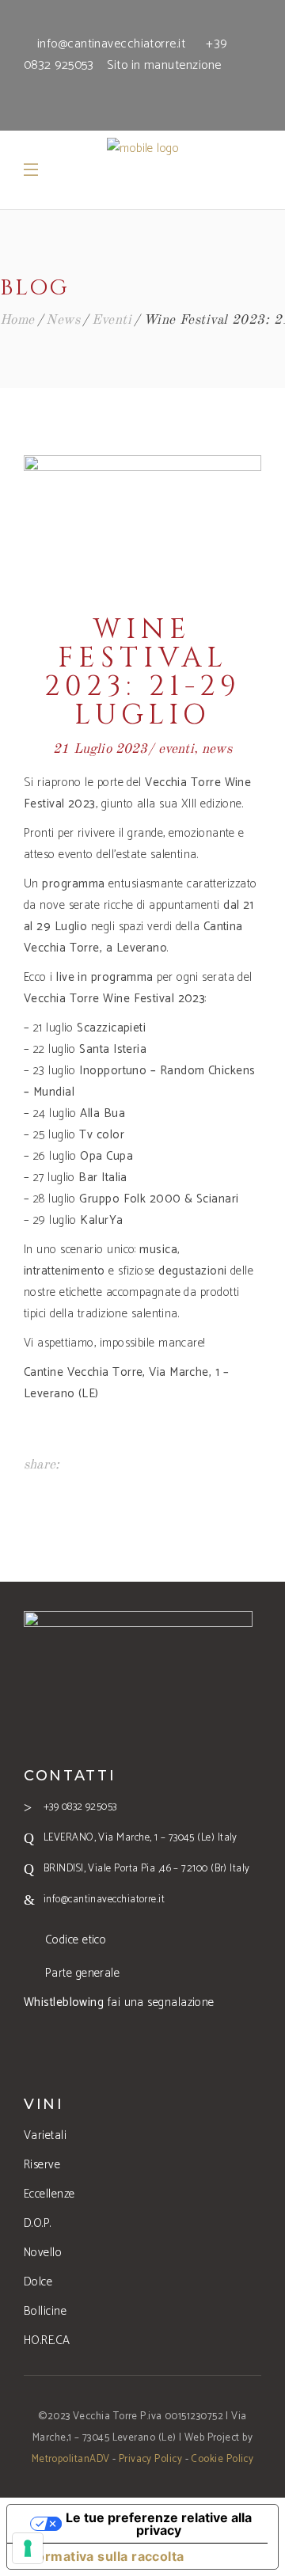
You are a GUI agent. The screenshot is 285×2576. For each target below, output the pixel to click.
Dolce (38, 2282)
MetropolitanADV (71, 2459)
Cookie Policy (222, 2459)
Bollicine (45, 2311)
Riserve (42, 2165)
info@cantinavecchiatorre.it (111, 44)
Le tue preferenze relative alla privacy (159, 2524)
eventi (112, 320)
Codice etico (76, 1940)
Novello (43, 2253)
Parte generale (82, 1973)
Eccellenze (49, 2194)
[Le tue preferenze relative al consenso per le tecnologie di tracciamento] (28, 2548)
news (63, 320)
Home (17, 320)
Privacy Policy (150, 2459)
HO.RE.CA (47, 2340)
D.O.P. (38, 2223)
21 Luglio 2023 (100, 749)
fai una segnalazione (119, 2002)
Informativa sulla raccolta (102, 2556)
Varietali (45, 2135)
